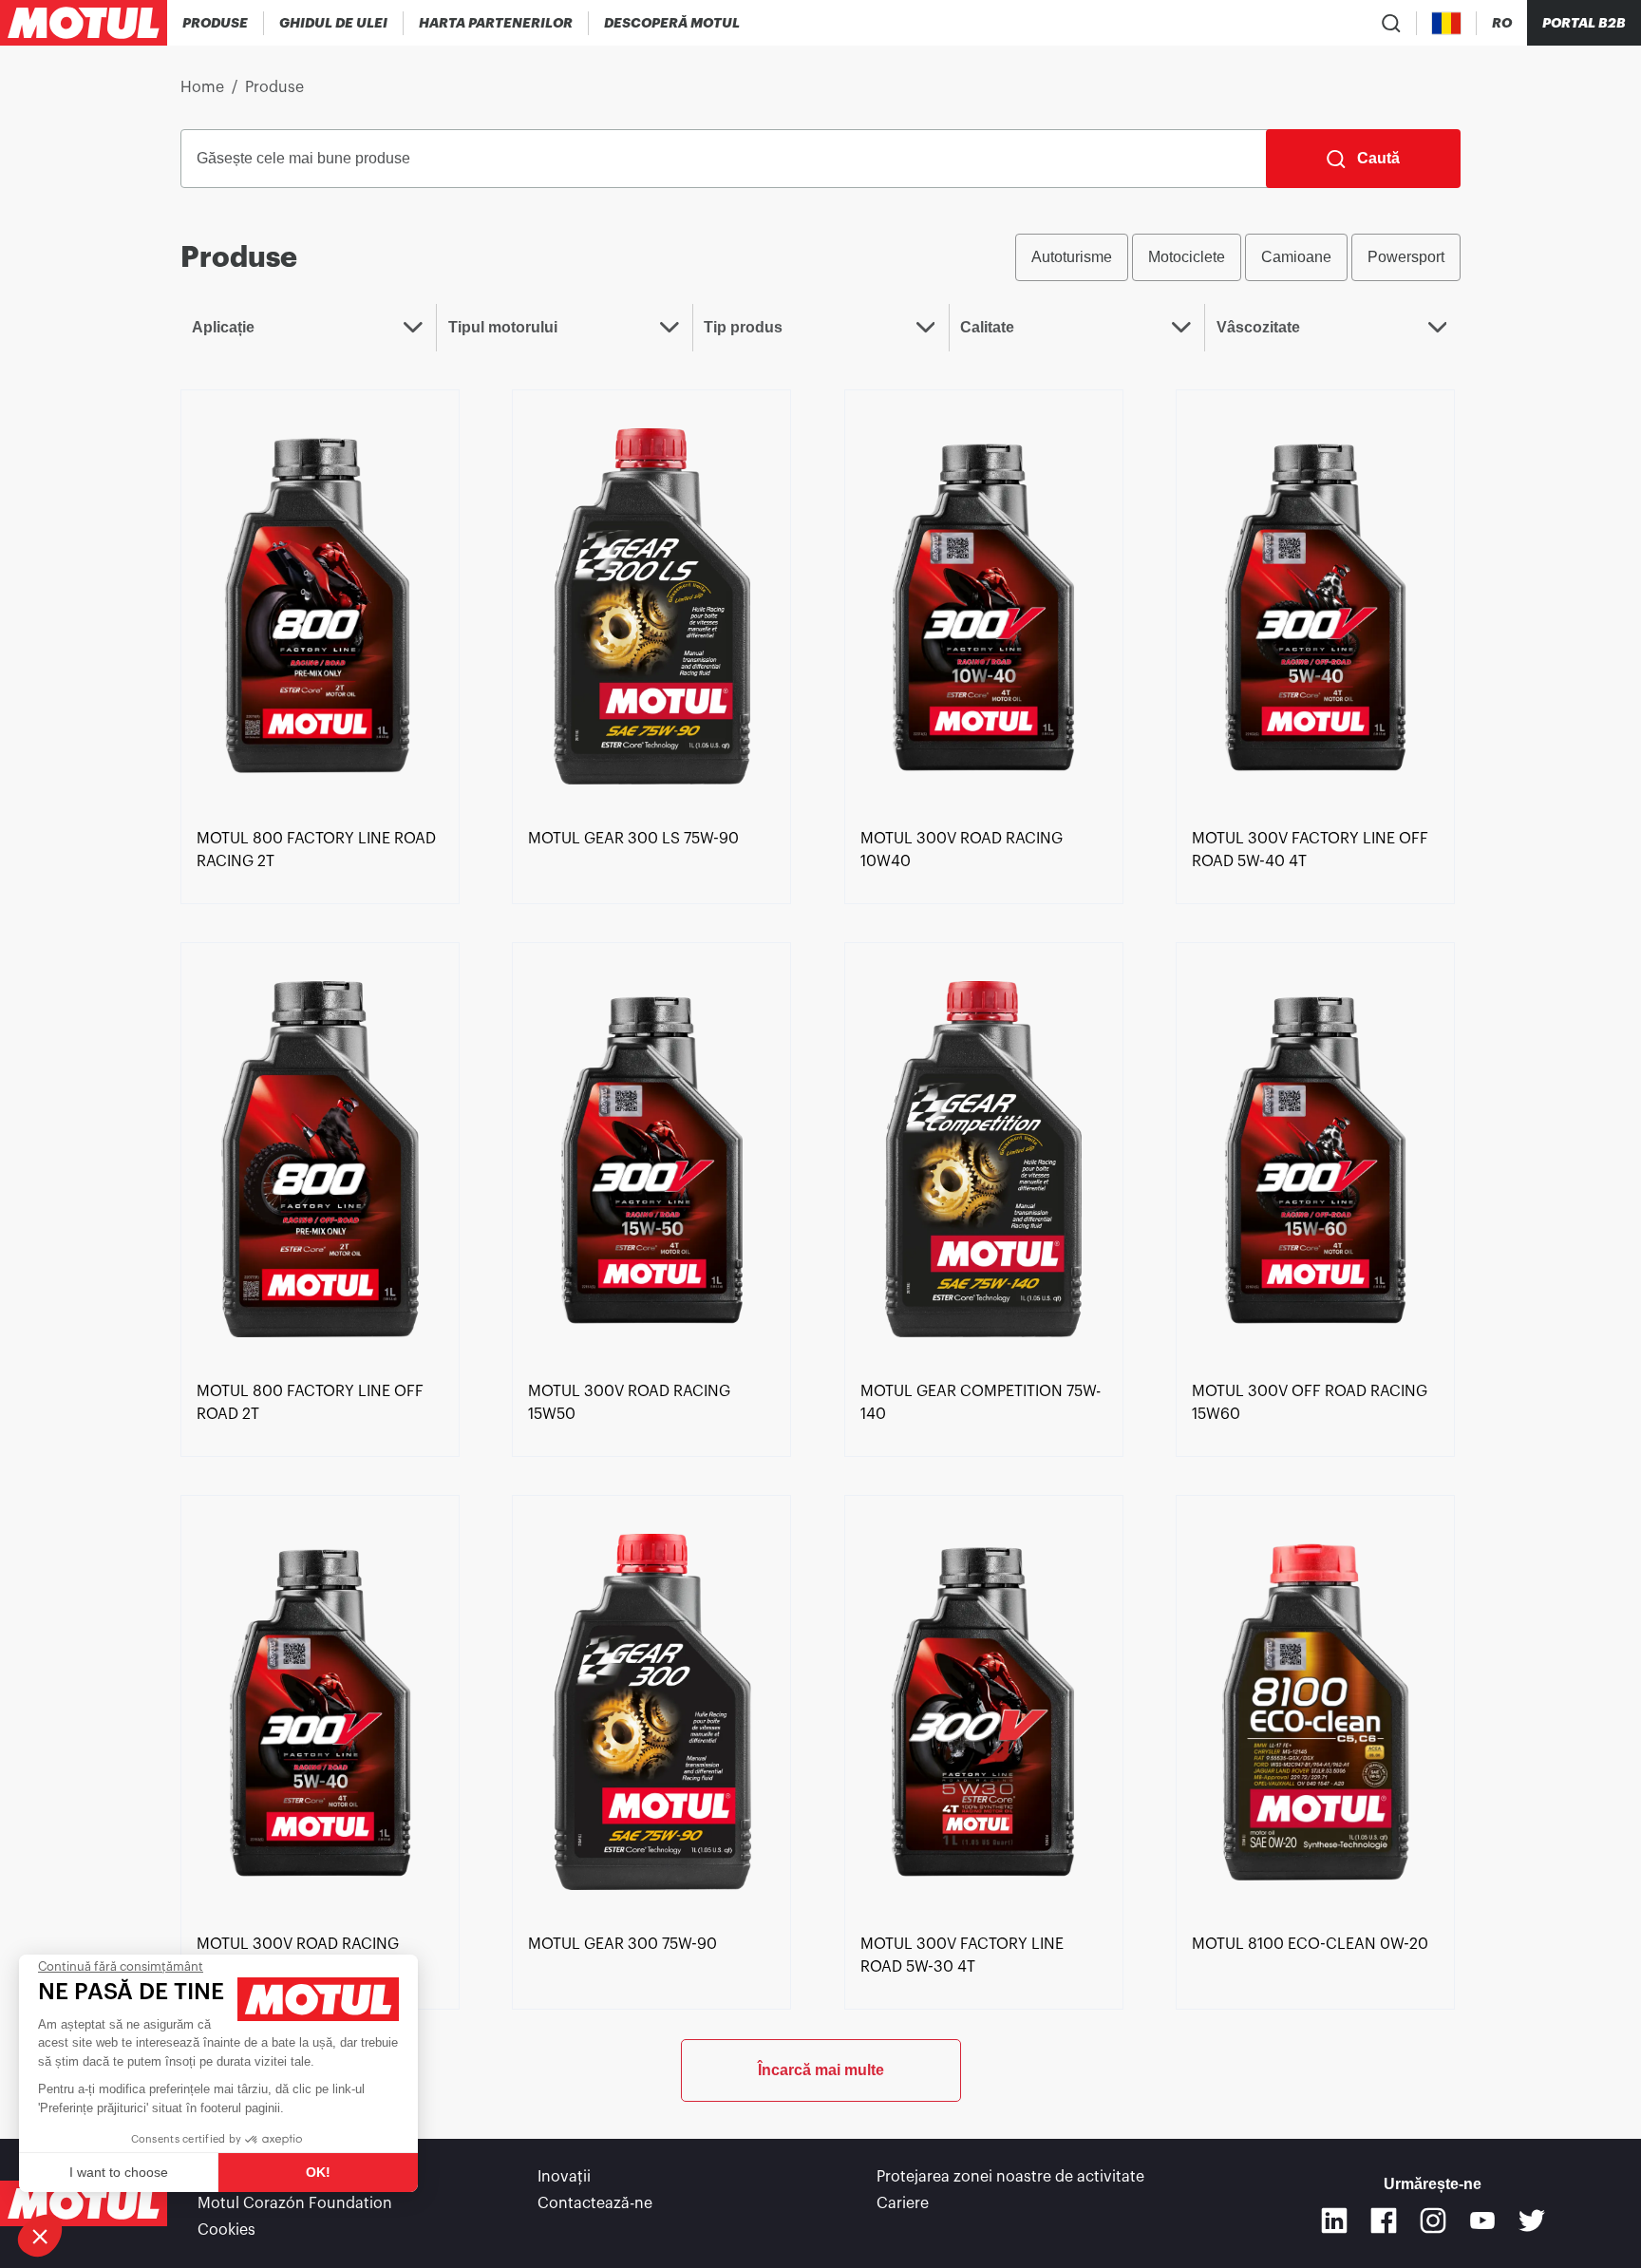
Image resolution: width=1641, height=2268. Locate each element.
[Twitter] (1532, 2221)
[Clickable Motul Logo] (84, 23)
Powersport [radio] (1406, 257)
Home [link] (202, 87)
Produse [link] (274, 87)
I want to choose (119, 2172)
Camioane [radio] (1296, 257)
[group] (1238, 257)
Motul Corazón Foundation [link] (295, 2203)
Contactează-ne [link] (595, 2203)
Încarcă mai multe (821, 2070)
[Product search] (1391, 23)
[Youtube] (1482, 2221)
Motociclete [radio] (1187, 257)
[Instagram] (1433, 2221)
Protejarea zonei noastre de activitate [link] (1010, 2177)
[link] (320, 605)
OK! (318, 2172)
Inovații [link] (564, 2177)
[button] (40, 2236)
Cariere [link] (903, 2203)
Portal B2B (1584, 23)
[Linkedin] (1334, 2221)
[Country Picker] (1447, 23)
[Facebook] (1384, 2221)
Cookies (226, 2230)
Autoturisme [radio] (1072, 257)
